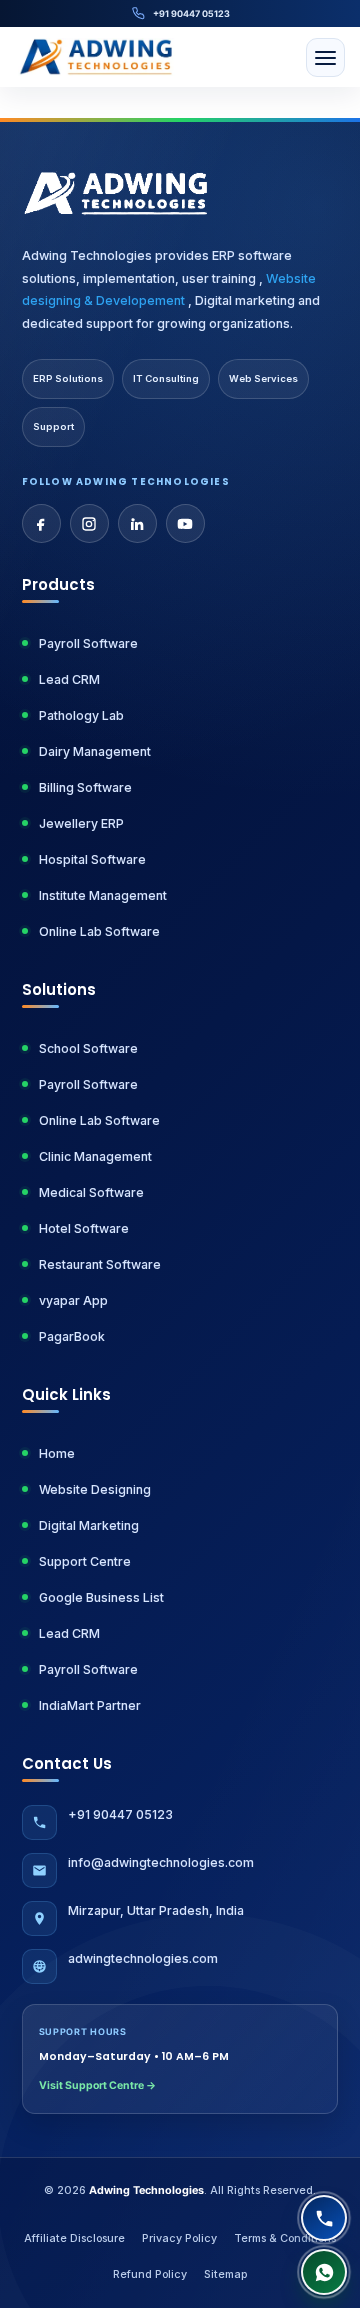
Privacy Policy (179, 2238)
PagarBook (72, 1336)
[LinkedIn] (137, 523)
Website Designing (95, 1489)
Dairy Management (95, 751)
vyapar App (73, 1300)
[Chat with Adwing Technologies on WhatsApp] (324, 2272)
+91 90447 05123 (191, 13)
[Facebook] (41, 523)
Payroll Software (88, 643)
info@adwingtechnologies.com (161, 1862)
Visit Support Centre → (97, 2085)
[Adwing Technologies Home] (97, 57)
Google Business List (101, 1597)
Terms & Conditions (285, 2238)
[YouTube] (185, 523)
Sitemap (225, 2274)
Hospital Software (92, 859)
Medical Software (91, 1192)
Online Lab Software (99, 931)
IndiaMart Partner (90, 1705)
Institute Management (103, 895)
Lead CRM (69, 679)
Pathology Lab (81, 715)
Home (57, 1453)
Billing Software (85, 787)
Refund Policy (150, 2274)
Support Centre (85, 1561)
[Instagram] (89, 523)
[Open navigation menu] (325, 57)
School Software (88, 1048)
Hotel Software (84, 1228)
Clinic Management (95, 1156)
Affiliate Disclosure (74, 2238)
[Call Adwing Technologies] (324, 2218)
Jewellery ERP (81, 823)
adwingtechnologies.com (143, 1958)
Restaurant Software (100, 1264)
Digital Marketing (89, 1525)
